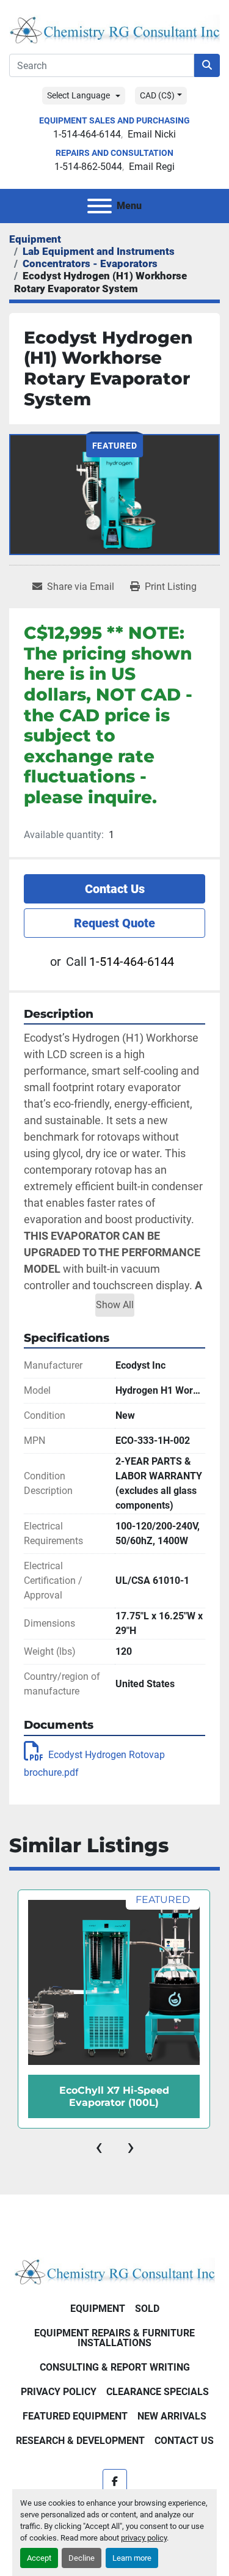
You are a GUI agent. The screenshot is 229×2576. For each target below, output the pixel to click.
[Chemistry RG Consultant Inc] (114, 2271)
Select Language (78, 95)
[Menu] (100, 206)
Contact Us (115, 889)
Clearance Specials (158, 2392)
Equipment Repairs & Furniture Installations (114, 2338)
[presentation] (99, 2147)
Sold (147, 2309)
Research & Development (80, 2441)
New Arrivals (172, 2416)
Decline (82, 2558)
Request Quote (114, 923)
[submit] (207, 65)
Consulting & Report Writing (115, 2367)
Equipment (98, 2309)
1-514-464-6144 (87, 134)
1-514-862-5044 (88, 167)
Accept (39, 2558)
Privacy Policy (59, 2392)
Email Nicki (152, 134)
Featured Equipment (75, 2416)
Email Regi (152, 167)
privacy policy (144, 2538)
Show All (115, 1305)
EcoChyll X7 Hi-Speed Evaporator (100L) (114, 2096)
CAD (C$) (157, 95)
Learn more (132, 2558)
